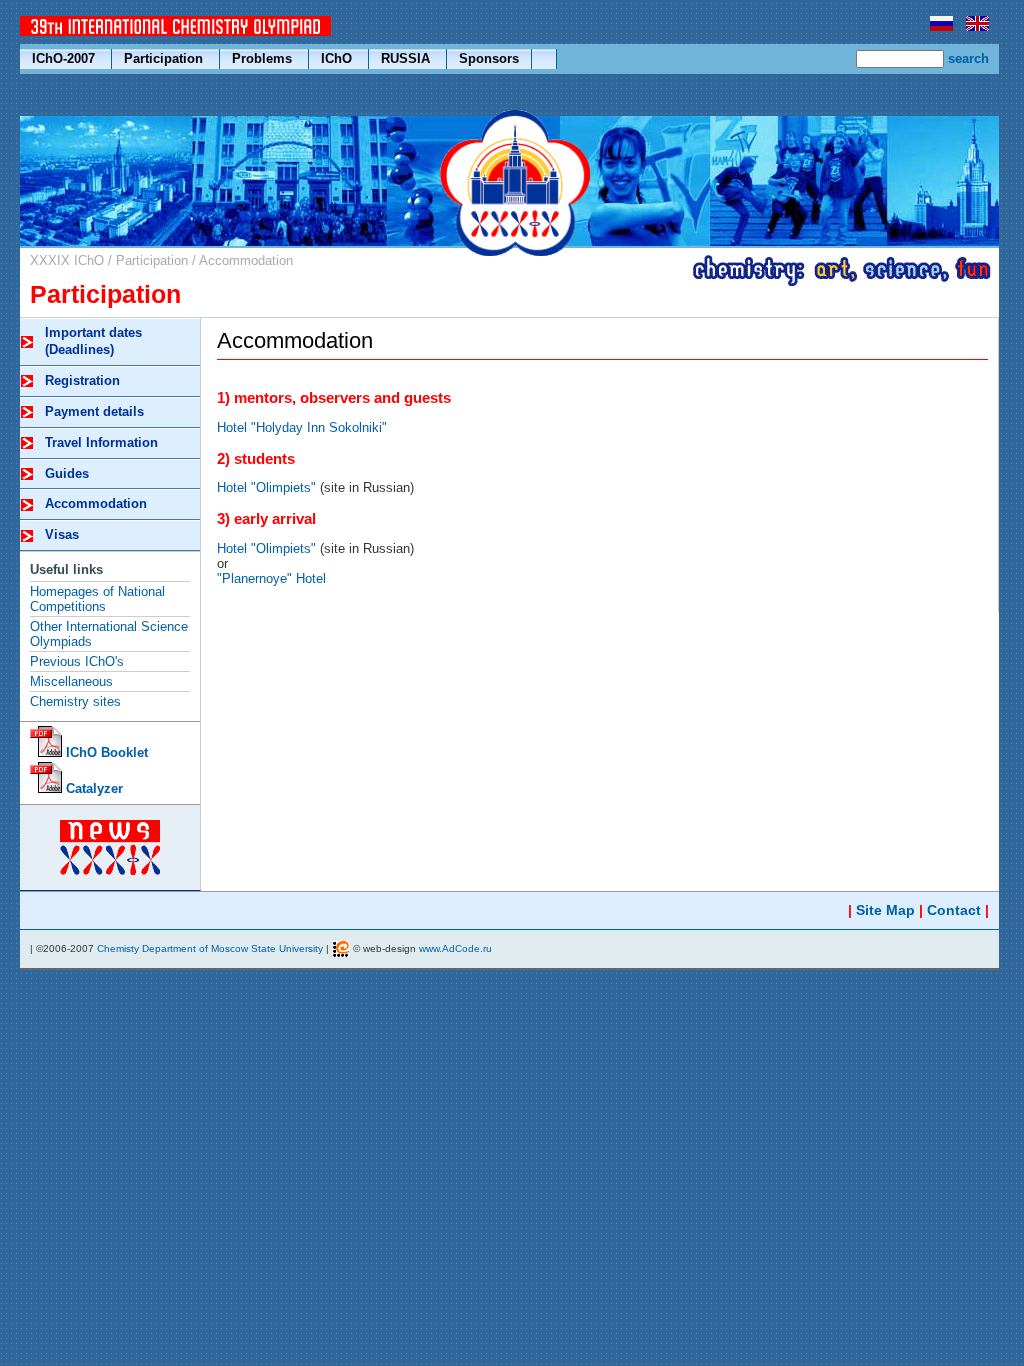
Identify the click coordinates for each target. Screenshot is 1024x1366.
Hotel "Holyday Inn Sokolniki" (302, 427)
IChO (338, 58)
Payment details (94, 411)
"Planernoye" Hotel (271, 578)
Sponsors (489, 58)
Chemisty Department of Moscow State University (210, 947)
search (968, 58)
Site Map (885, 910)
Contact (954, 910)
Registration (82, 380)
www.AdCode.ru (455, 947)
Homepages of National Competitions (97, 599)
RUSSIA (407, 58)
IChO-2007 (65, 58)
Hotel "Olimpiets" (266, 487)
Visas (62, 534)
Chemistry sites (75, 701)
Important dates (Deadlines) (93, 341)
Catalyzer (92, 788)
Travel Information (101, 442)
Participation (165, 58)
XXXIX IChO (67, 260)
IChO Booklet (105, 752)
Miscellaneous (71, 681)
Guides (67, 473)
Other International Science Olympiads (109, 634)
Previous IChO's (77, 661)
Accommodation (246, 260)
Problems (264, 58)
